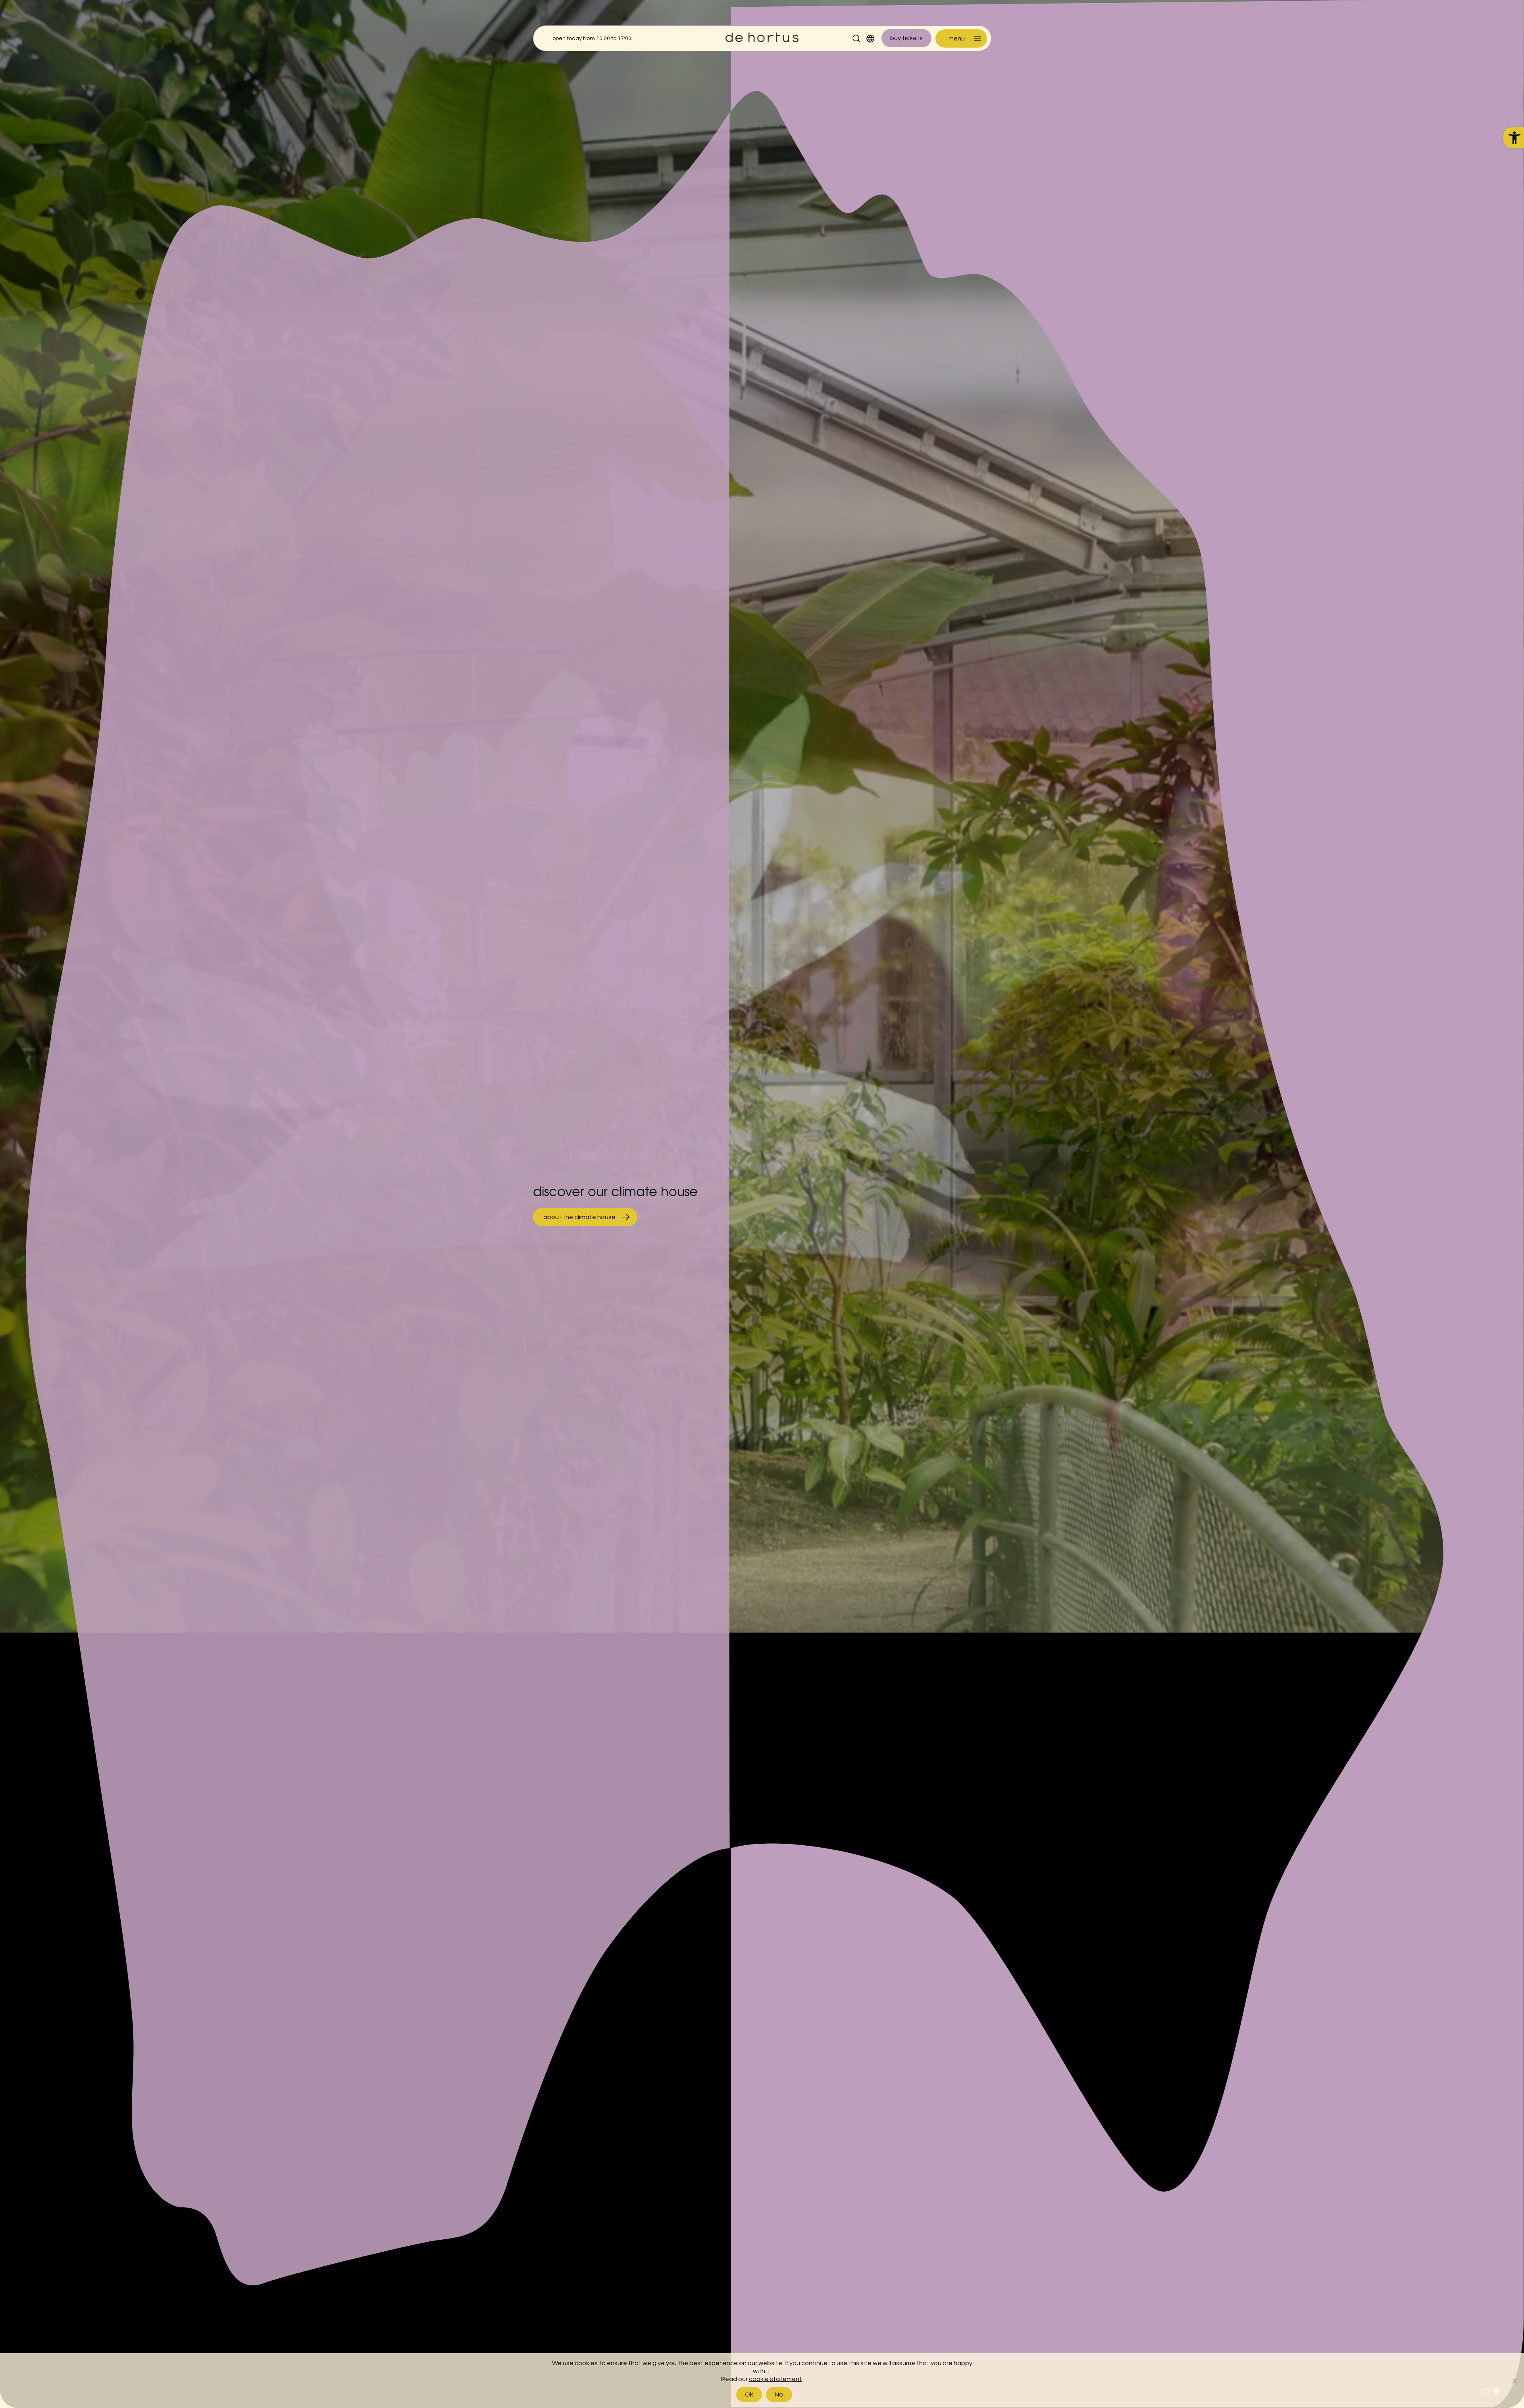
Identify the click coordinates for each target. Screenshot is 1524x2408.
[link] (1514, 138)
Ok (749, 2395)
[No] (1514, 2381)
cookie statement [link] (775, 2379)
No (779, 2395)
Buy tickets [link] (906, 38)
